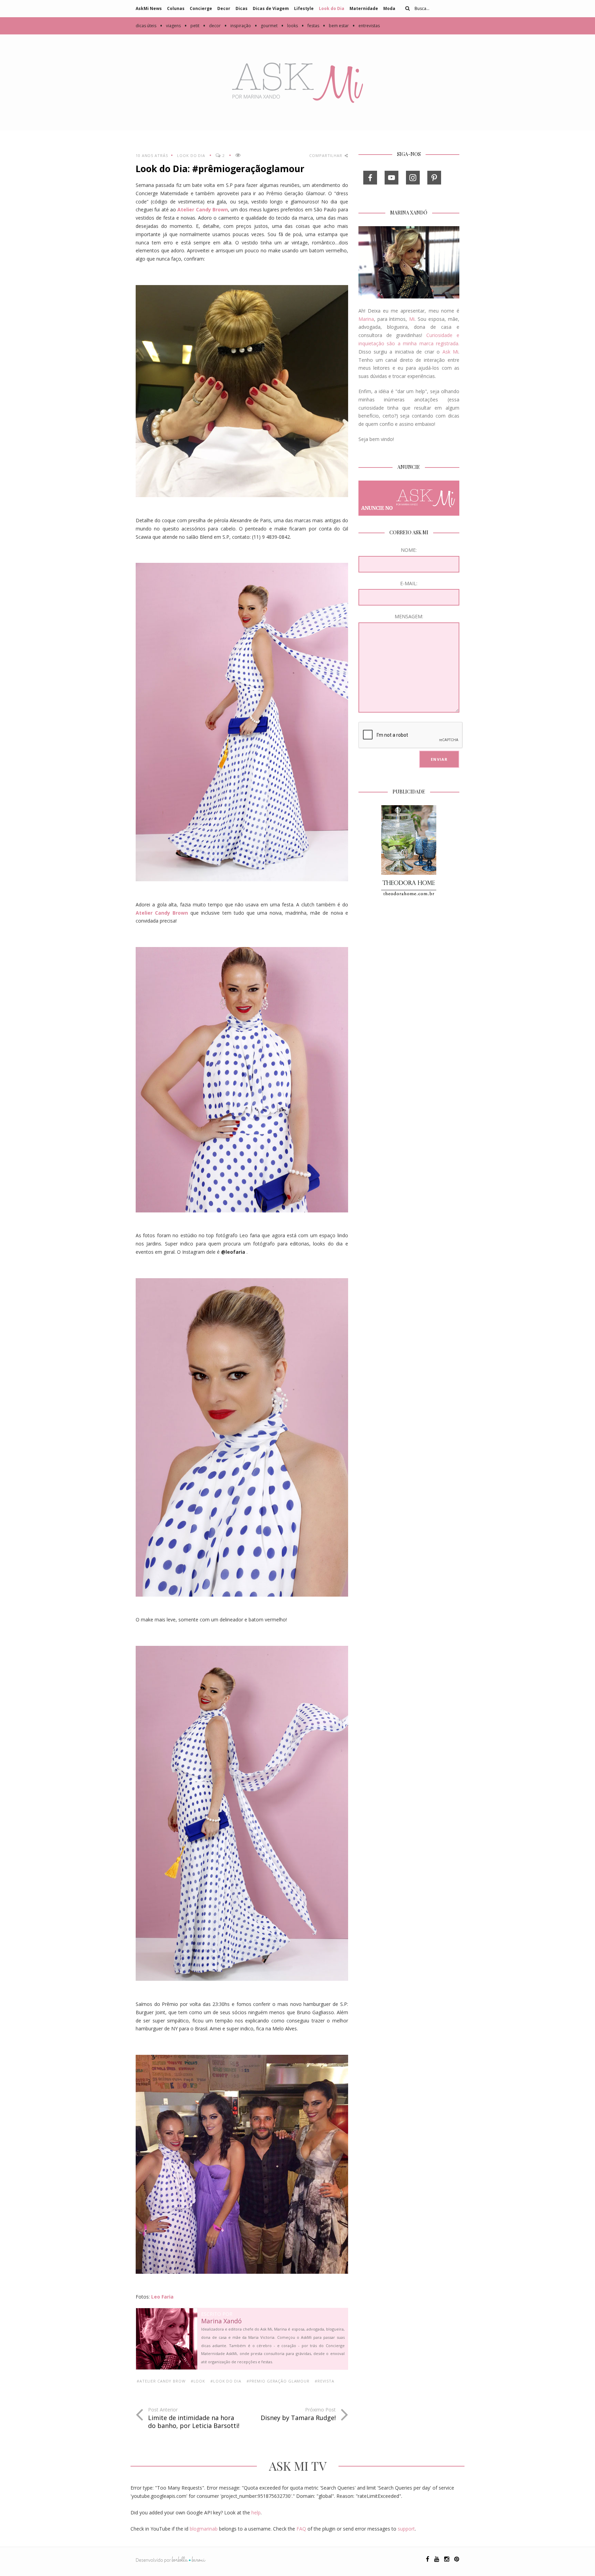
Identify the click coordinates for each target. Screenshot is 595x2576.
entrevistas (366, 26)
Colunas (176, 8)
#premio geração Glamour (278, 2381)
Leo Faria (162, 2297)
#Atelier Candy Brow (161, 2381)
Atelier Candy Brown (203, 209)
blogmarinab (204, 2529)
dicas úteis (146, 26)
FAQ (301, 2529)
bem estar (336, 26)
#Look (198, 2381)
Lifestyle (304, 8)
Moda (389, 8)
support (406, 2529)
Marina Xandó (221, 2321)
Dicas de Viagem (271, 8)
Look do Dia (332, 8)
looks (289, 26)
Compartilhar (326, 155)
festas (310, 26)
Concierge (201, 8)
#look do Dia (226, 2381)
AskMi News (149, 8)
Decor (224, 8)
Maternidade (364, 8)
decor (212, 26)
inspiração (238, 26)
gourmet (266, 26)
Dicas (242, 8)
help (256, 2512)
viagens (170, 26)
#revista (325, 2381)
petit (192, 26)
